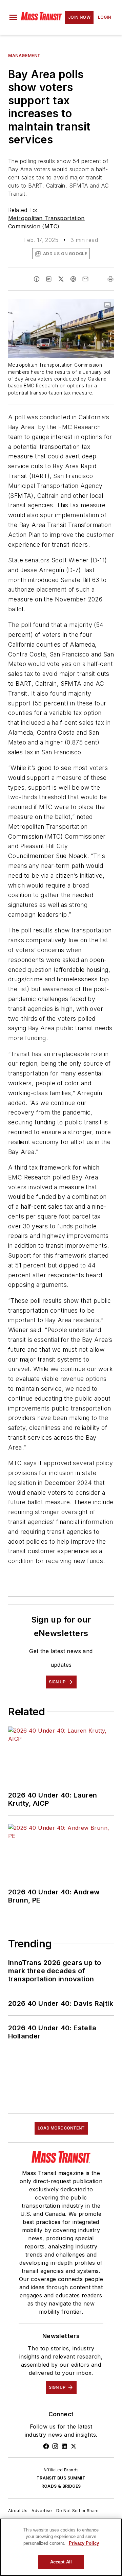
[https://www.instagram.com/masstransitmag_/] (55, 2446)
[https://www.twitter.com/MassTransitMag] (74, 2446)
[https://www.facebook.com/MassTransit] (46, 2446)
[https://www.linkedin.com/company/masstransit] (64, 2446)
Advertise (42, 2511)
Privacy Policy (84, 2543)
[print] (110, 279)
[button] (13, 17)
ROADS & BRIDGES (61, 2486)
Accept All (61, 2562)
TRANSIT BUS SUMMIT (61, 2478)
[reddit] (73, 279)
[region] (61, 2547)
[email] (85, 279)
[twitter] (61, 279)
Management (24, 56)
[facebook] (37, 279)
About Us (18, 2511)
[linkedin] (49, 279)
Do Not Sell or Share (78, 2511)
